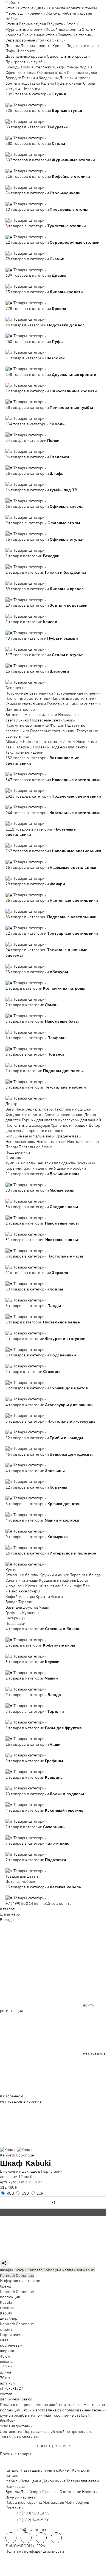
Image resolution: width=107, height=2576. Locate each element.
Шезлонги (26, 51)
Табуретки (56, 24)
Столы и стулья (19, 8)
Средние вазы (68, 1136)
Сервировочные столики (28, 40)
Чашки (57, 1597)
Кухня (11, 1570)
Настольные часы (83, 1142)
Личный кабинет (56, 2470)
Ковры (48, 1109)
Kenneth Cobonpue (17, 2155)
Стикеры (14, 1157)
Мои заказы (53, 2502)
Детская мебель (20, 1881)
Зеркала (33, 1109)
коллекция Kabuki (78, 2270)
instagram (41, 2538)
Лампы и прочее (20, 709)
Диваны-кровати (36, 46)
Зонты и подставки (23, 83)
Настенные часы (51, 1142)
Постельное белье (36, 1147)
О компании (70, 2492)
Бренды (7, 1920)
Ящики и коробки (70, 1168)
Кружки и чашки (54, 1575)
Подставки (15, 1623)
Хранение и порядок (69, 1125)
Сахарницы (16, 1618)
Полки (27, 67)
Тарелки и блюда (86, 1575)
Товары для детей (22, 1876)
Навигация (30, 2470)
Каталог (7, 1909)
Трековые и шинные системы (74, 704)
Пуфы (11, 51)
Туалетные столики (76, 35)
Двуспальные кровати (26, 56)
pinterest (56, 2538)
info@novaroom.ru (56, 1903)
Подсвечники (18, 1152)
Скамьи (59, 40)
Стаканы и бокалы (22, 1575)
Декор (11, 1104)
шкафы (6, 2270)
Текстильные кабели (25, 752)
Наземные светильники (27, 725)
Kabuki (6, 2302)
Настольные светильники (77, 693)
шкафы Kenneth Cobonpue (38, 2270)
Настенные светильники (28, 698)
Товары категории (30, 105)
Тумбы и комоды (21, 1163)
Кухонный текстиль (43, 1586)
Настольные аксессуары (28, 1125)
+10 (17, 99)
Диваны (13, 46)
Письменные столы (39, 35)
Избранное (16, 2502)
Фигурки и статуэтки (25, 1115)
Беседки (13, 78)
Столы (72, 24)
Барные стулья (32, 24)
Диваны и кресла (50, 8)
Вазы (10, 1109)
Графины (13, 1613)
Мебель (12, 2)
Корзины (14, 1168)
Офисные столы (52, 73)
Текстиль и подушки (73, 1109)
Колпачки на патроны (43, 742)
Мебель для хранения (25, 13)
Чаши (44, 1607)
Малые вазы (44, 1136)
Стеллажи (43, 67)
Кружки (43, 1597)
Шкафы (60, 67)
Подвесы (41, 747)
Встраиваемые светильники (31, 715)
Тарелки (26, 1602)
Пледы (12, 1147)
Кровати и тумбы (81, 8)
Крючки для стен (38, 1168)
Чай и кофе (72, 1586)
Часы (20, 1109)
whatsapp (26, 2538)
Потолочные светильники (29, 693)
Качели (48, 83)
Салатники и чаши (22, 1580)
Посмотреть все (54, 2445)
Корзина (34, 2502)
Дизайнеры (10, 1914)
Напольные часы (21, 1142)
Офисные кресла (21, 73)
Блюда (12, 1602)
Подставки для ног (83, 46)
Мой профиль (77, 2502)
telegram (11, 2538)
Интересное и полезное (44, 1131)
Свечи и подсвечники (64, 1115)
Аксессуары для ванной (79, 1120)
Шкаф (12, 2163)
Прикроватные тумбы (26, 62)
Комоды (13, 67)
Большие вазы (19, 1136)
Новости (90, 2492)
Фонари (57, 725)
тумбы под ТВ (80, 67)
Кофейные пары (20, 1597)
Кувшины (31, 1613)
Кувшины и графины (57, 1580)
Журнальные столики (25, 29)
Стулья (12, 24)
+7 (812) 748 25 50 (33, 2520)
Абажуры (14, 742)
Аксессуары (29, 1591)
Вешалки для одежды (56, 1163)
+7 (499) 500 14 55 (22, 1903)
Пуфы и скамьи (69, 83)
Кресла (59, 46)
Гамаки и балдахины (40, 78)
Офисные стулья (82, 73)
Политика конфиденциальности (35, 2551)
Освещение (16, 688)
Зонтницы (86, 1163)
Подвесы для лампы (69, 747)
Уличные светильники (26, 704)
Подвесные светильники (53, 720)
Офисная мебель (61, 13)
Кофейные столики (63, 29)
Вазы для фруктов (22, 1607)
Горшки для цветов (39, 1120)
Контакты (81, 2470)
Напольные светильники (74, 698)
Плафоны (24, 747)
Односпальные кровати (68, 56)
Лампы (69, 742)
